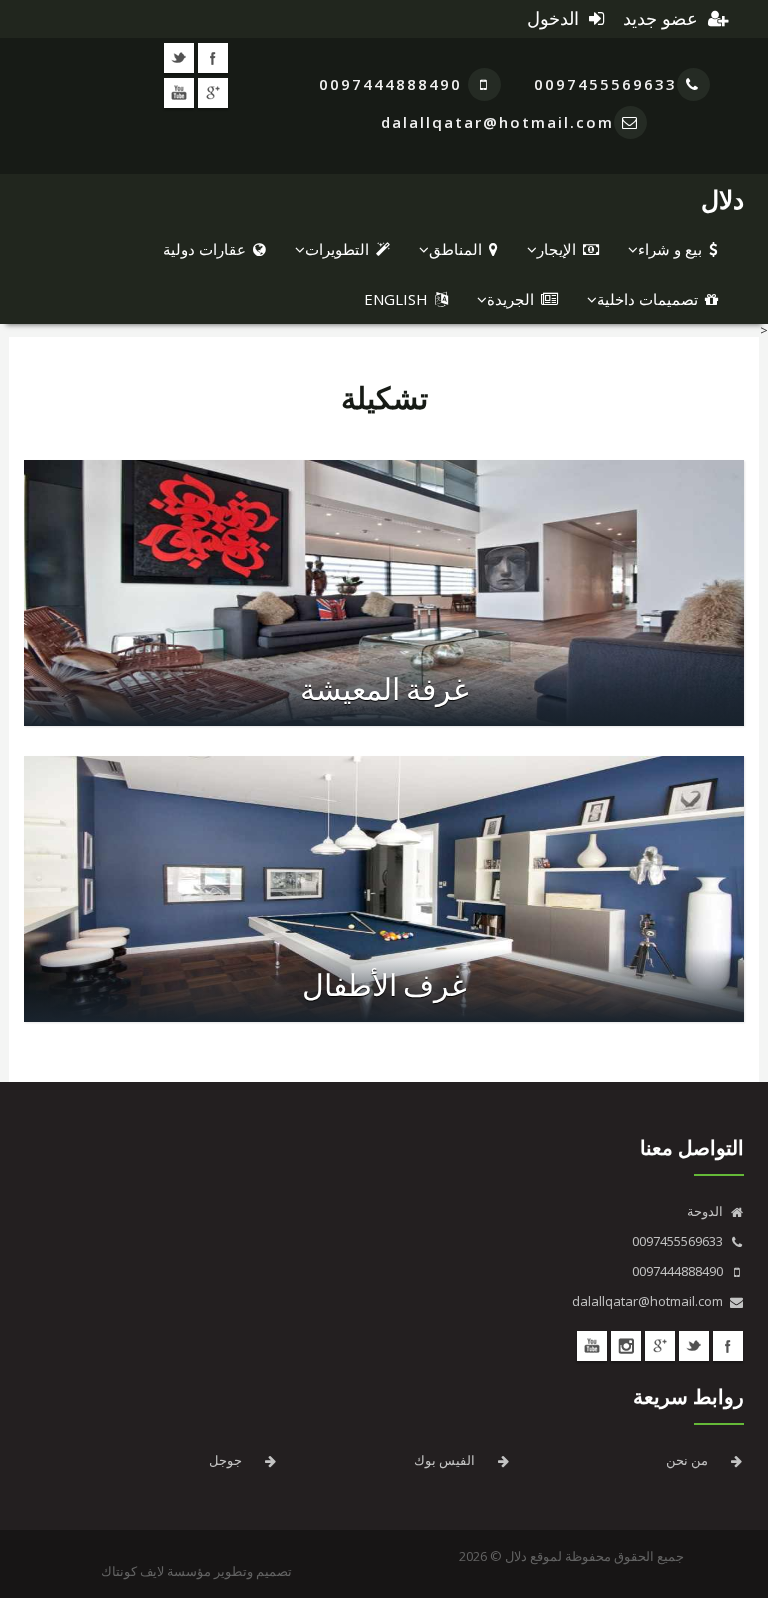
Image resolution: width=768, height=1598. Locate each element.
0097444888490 (393, 84)
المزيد (341, 654)
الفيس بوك (444, 1460)
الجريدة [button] (510, 299)
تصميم (274, 1571)
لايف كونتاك (132, 1571)
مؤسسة (189, 1571)
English (396, 299)
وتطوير (233, 1571)
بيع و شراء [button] (670, 249)
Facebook (213, 58)
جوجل (225, 1460)
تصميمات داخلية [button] (647, 299)
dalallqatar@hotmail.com (497, 122)
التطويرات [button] (337, 249)
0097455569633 (605, 84)
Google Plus (213, 93)
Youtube (179, 93)
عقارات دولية (204, 249)
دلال (722, 199)
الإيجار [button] (556, 249)
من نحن (687, 1460)
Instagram (626, 1346)
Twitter (179, 58)
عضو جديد (663, 19)
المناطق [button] (455, 249)
